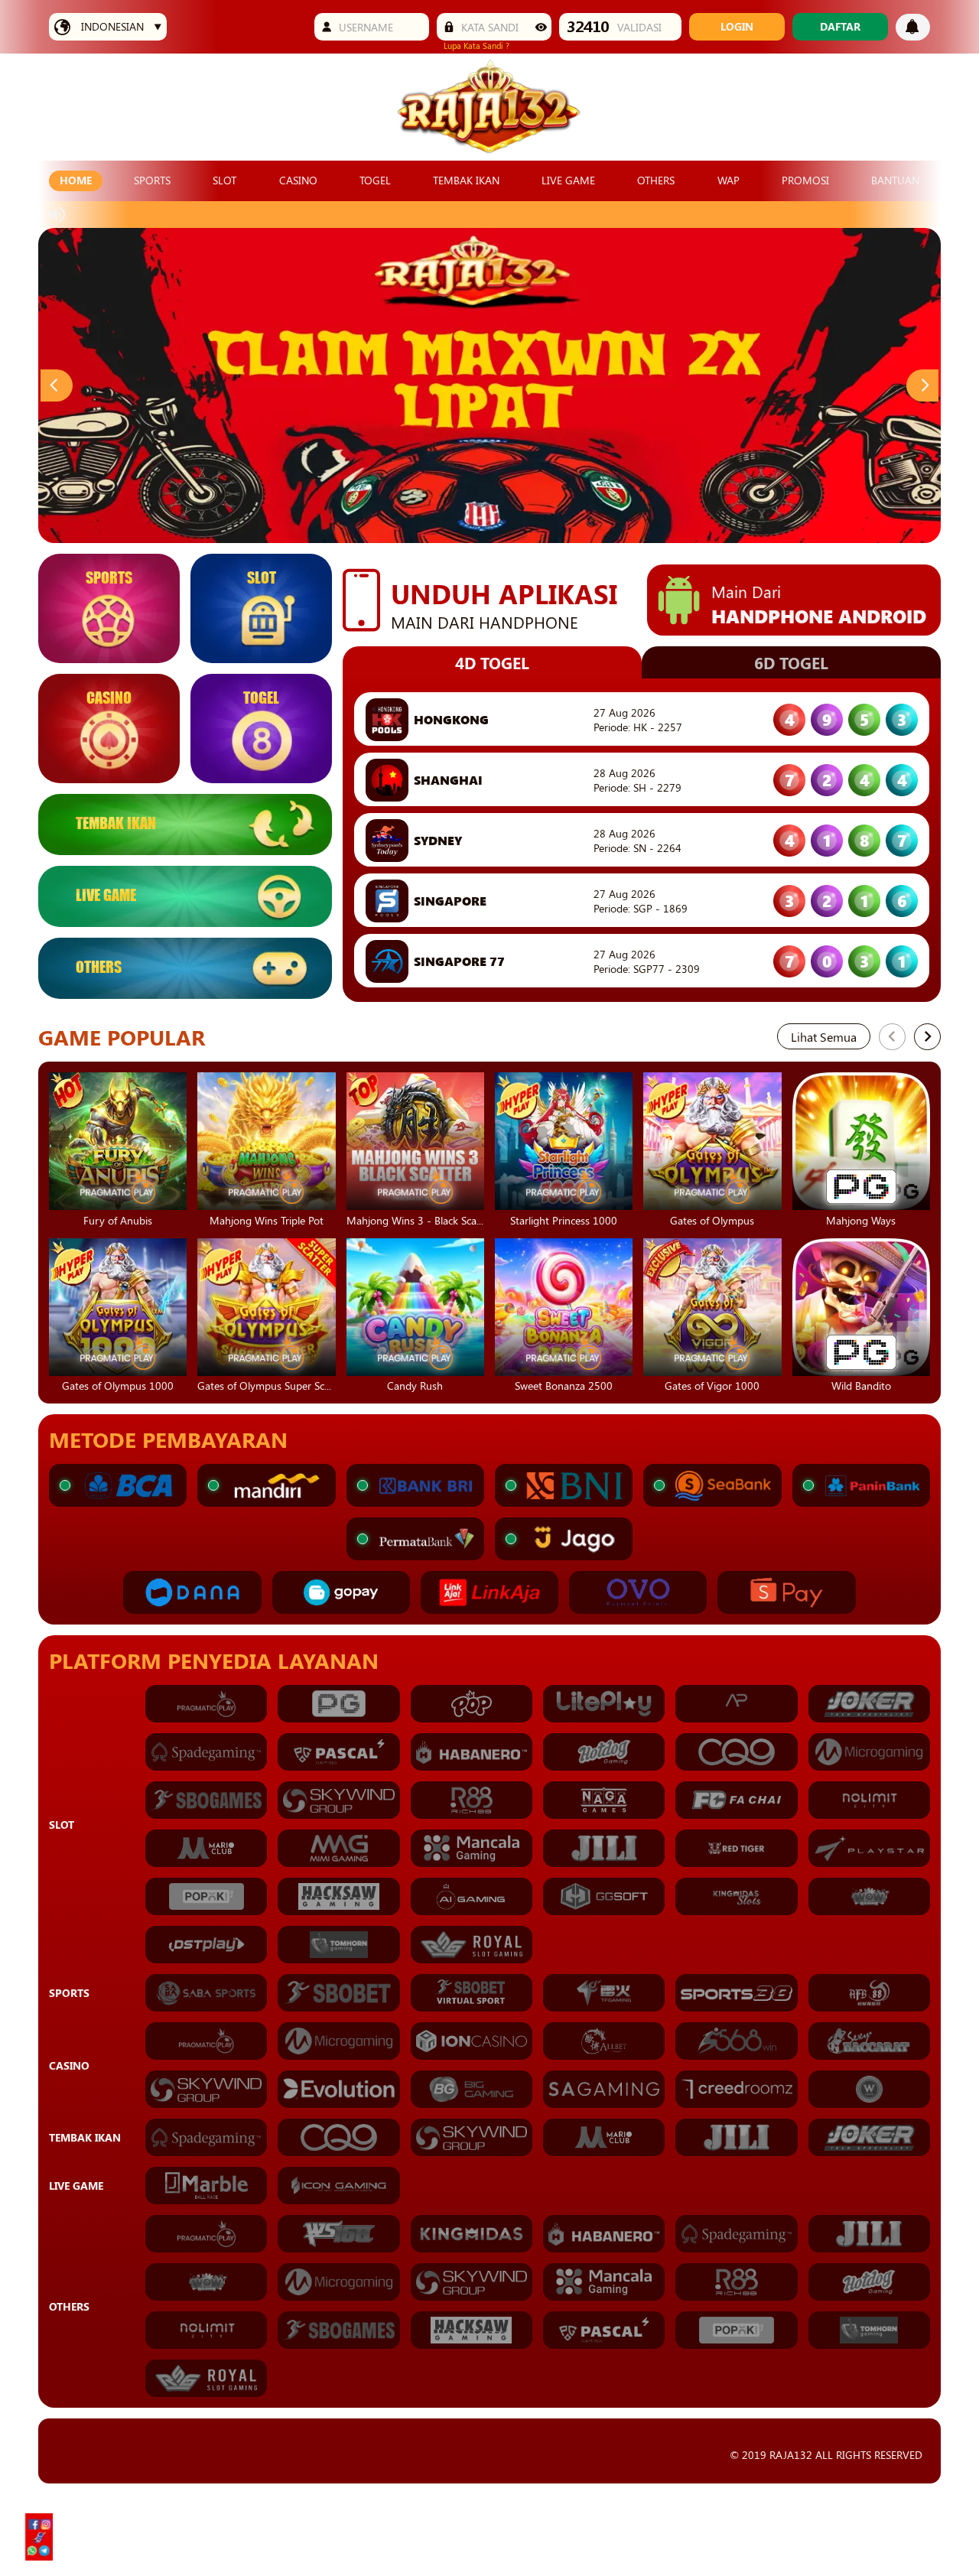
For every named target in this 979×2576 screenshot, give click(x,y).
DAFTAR (840, 26)
